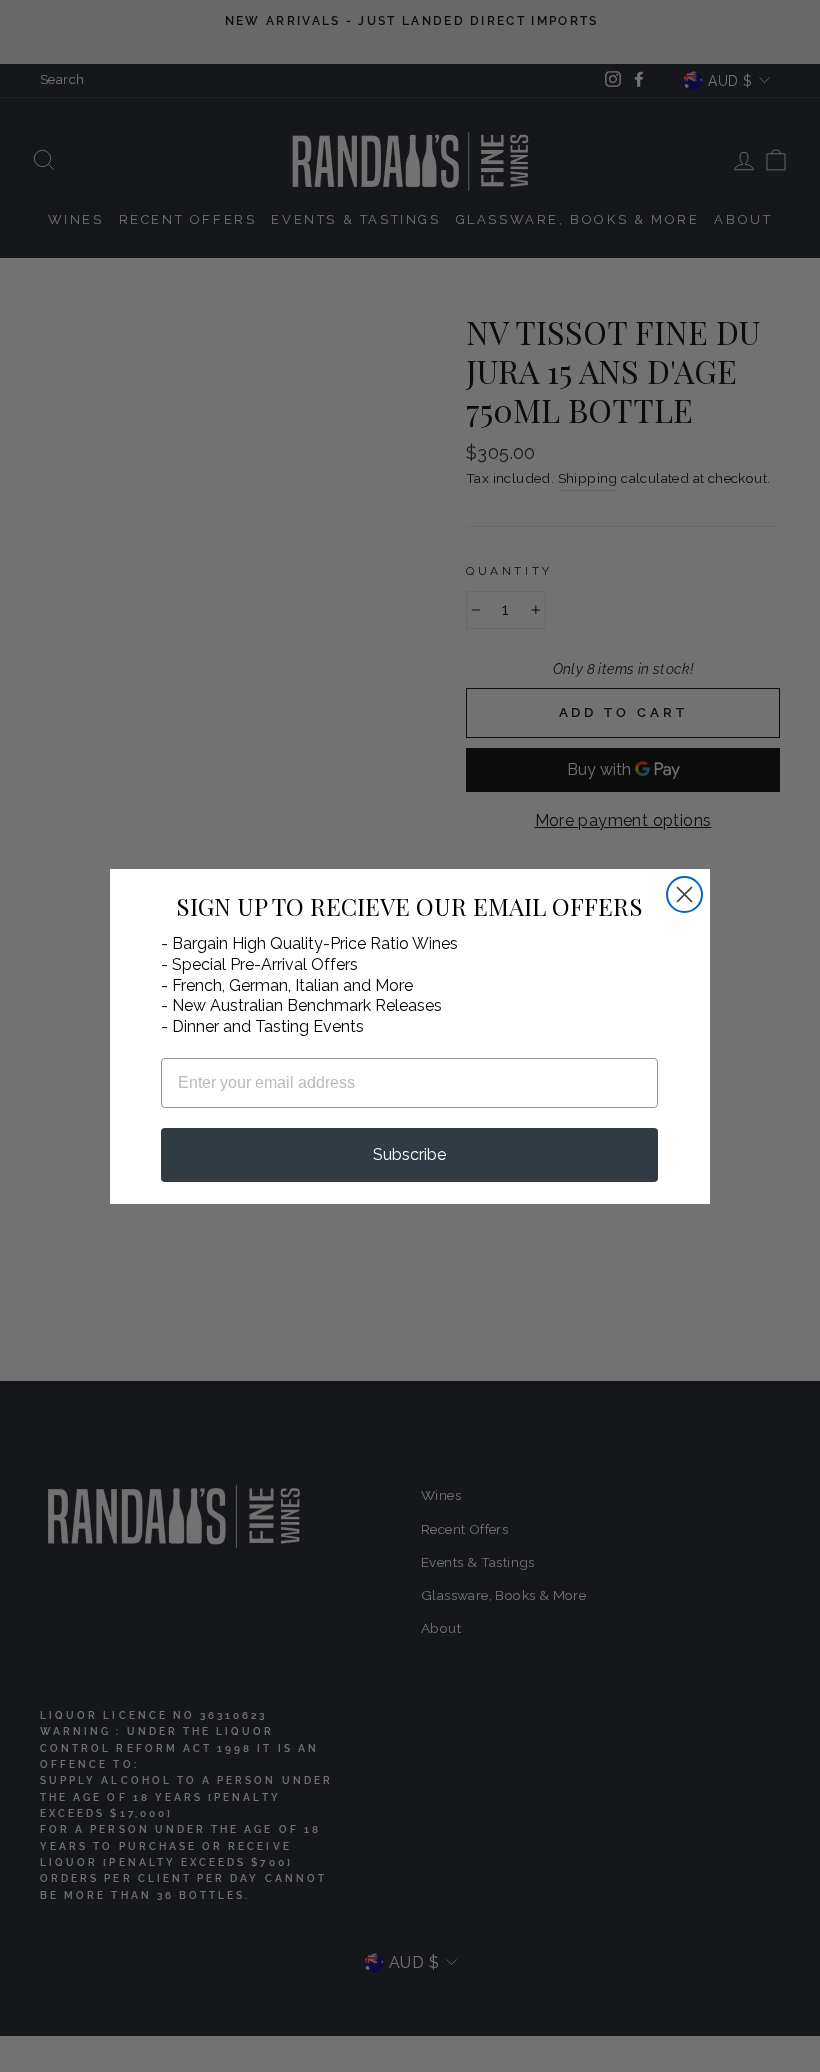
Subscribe (409, 1154)
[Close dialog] (684, 894)
